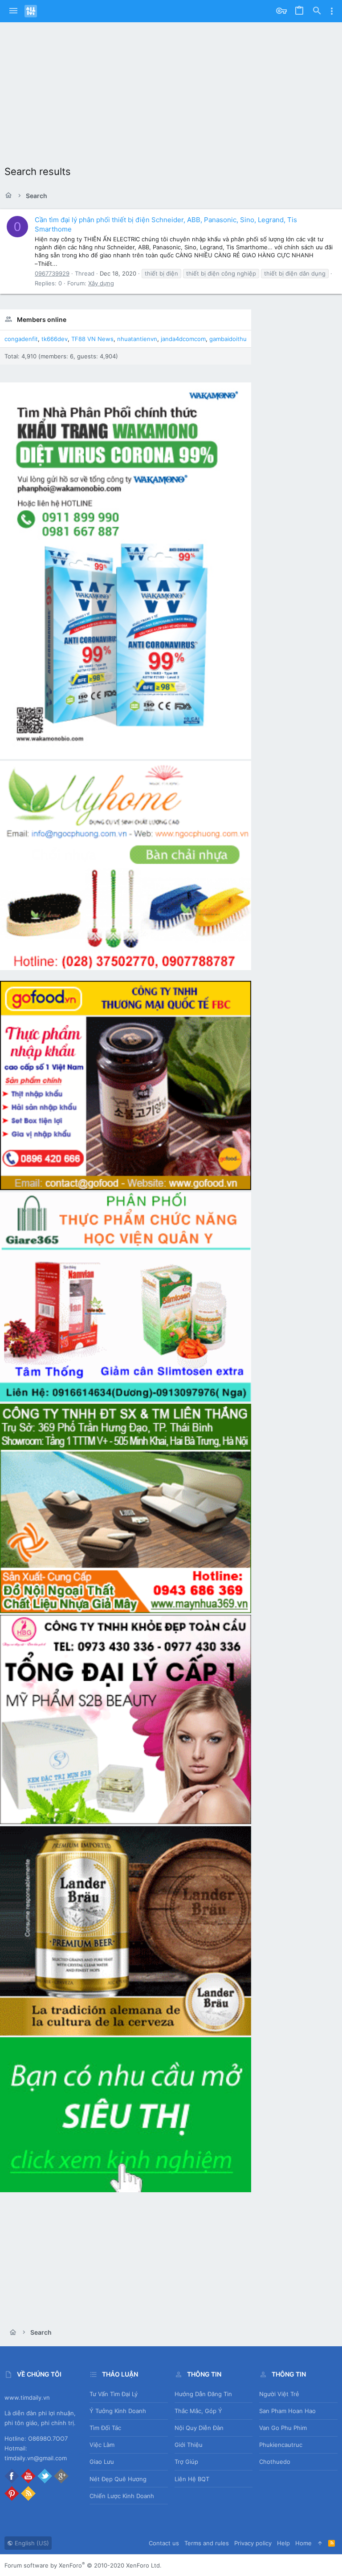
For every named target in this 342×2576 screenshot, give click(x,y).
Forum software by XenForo (83, 2565)
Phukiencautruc (281, 2445)
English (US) (31, 2543)
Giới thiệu (189, 2445)
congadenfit (21, 339)
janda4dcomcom (183, 339)
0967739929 (52, 273)
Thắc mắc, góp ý (198, 2411)
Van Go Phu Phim (283, 2428)
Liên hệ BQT (192, 2479)
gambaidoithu (228, 339)
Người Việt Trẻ (279, 2394)
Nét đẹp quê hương (118, 2479)
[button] (13, 11)
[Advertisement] (171, 89)
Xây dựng (101, 283)
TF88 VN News (92, 339)
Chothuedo (275, 2462)
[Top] (320, 2543)
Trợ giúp (186, 2462)
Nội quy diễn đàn (199, 2428)
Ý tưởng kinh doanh (118, 2411)
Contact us (164, 2543)
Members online (42, 319)
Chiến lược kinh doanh (122, 2496)
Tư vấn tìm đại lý (114, 2394)
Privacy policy (253, 2543)
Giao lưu (102, 2462)
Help (283, 2543)
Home (303, 2543)
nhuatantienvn (137, 339)
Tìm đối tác (105, 2428)
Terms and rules (207, 2543)
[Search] (317, 11)
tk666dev (55, 339)
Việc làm (102, 2445)
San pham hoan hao (287, 2411)
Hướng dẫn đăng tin (203, 2394)
